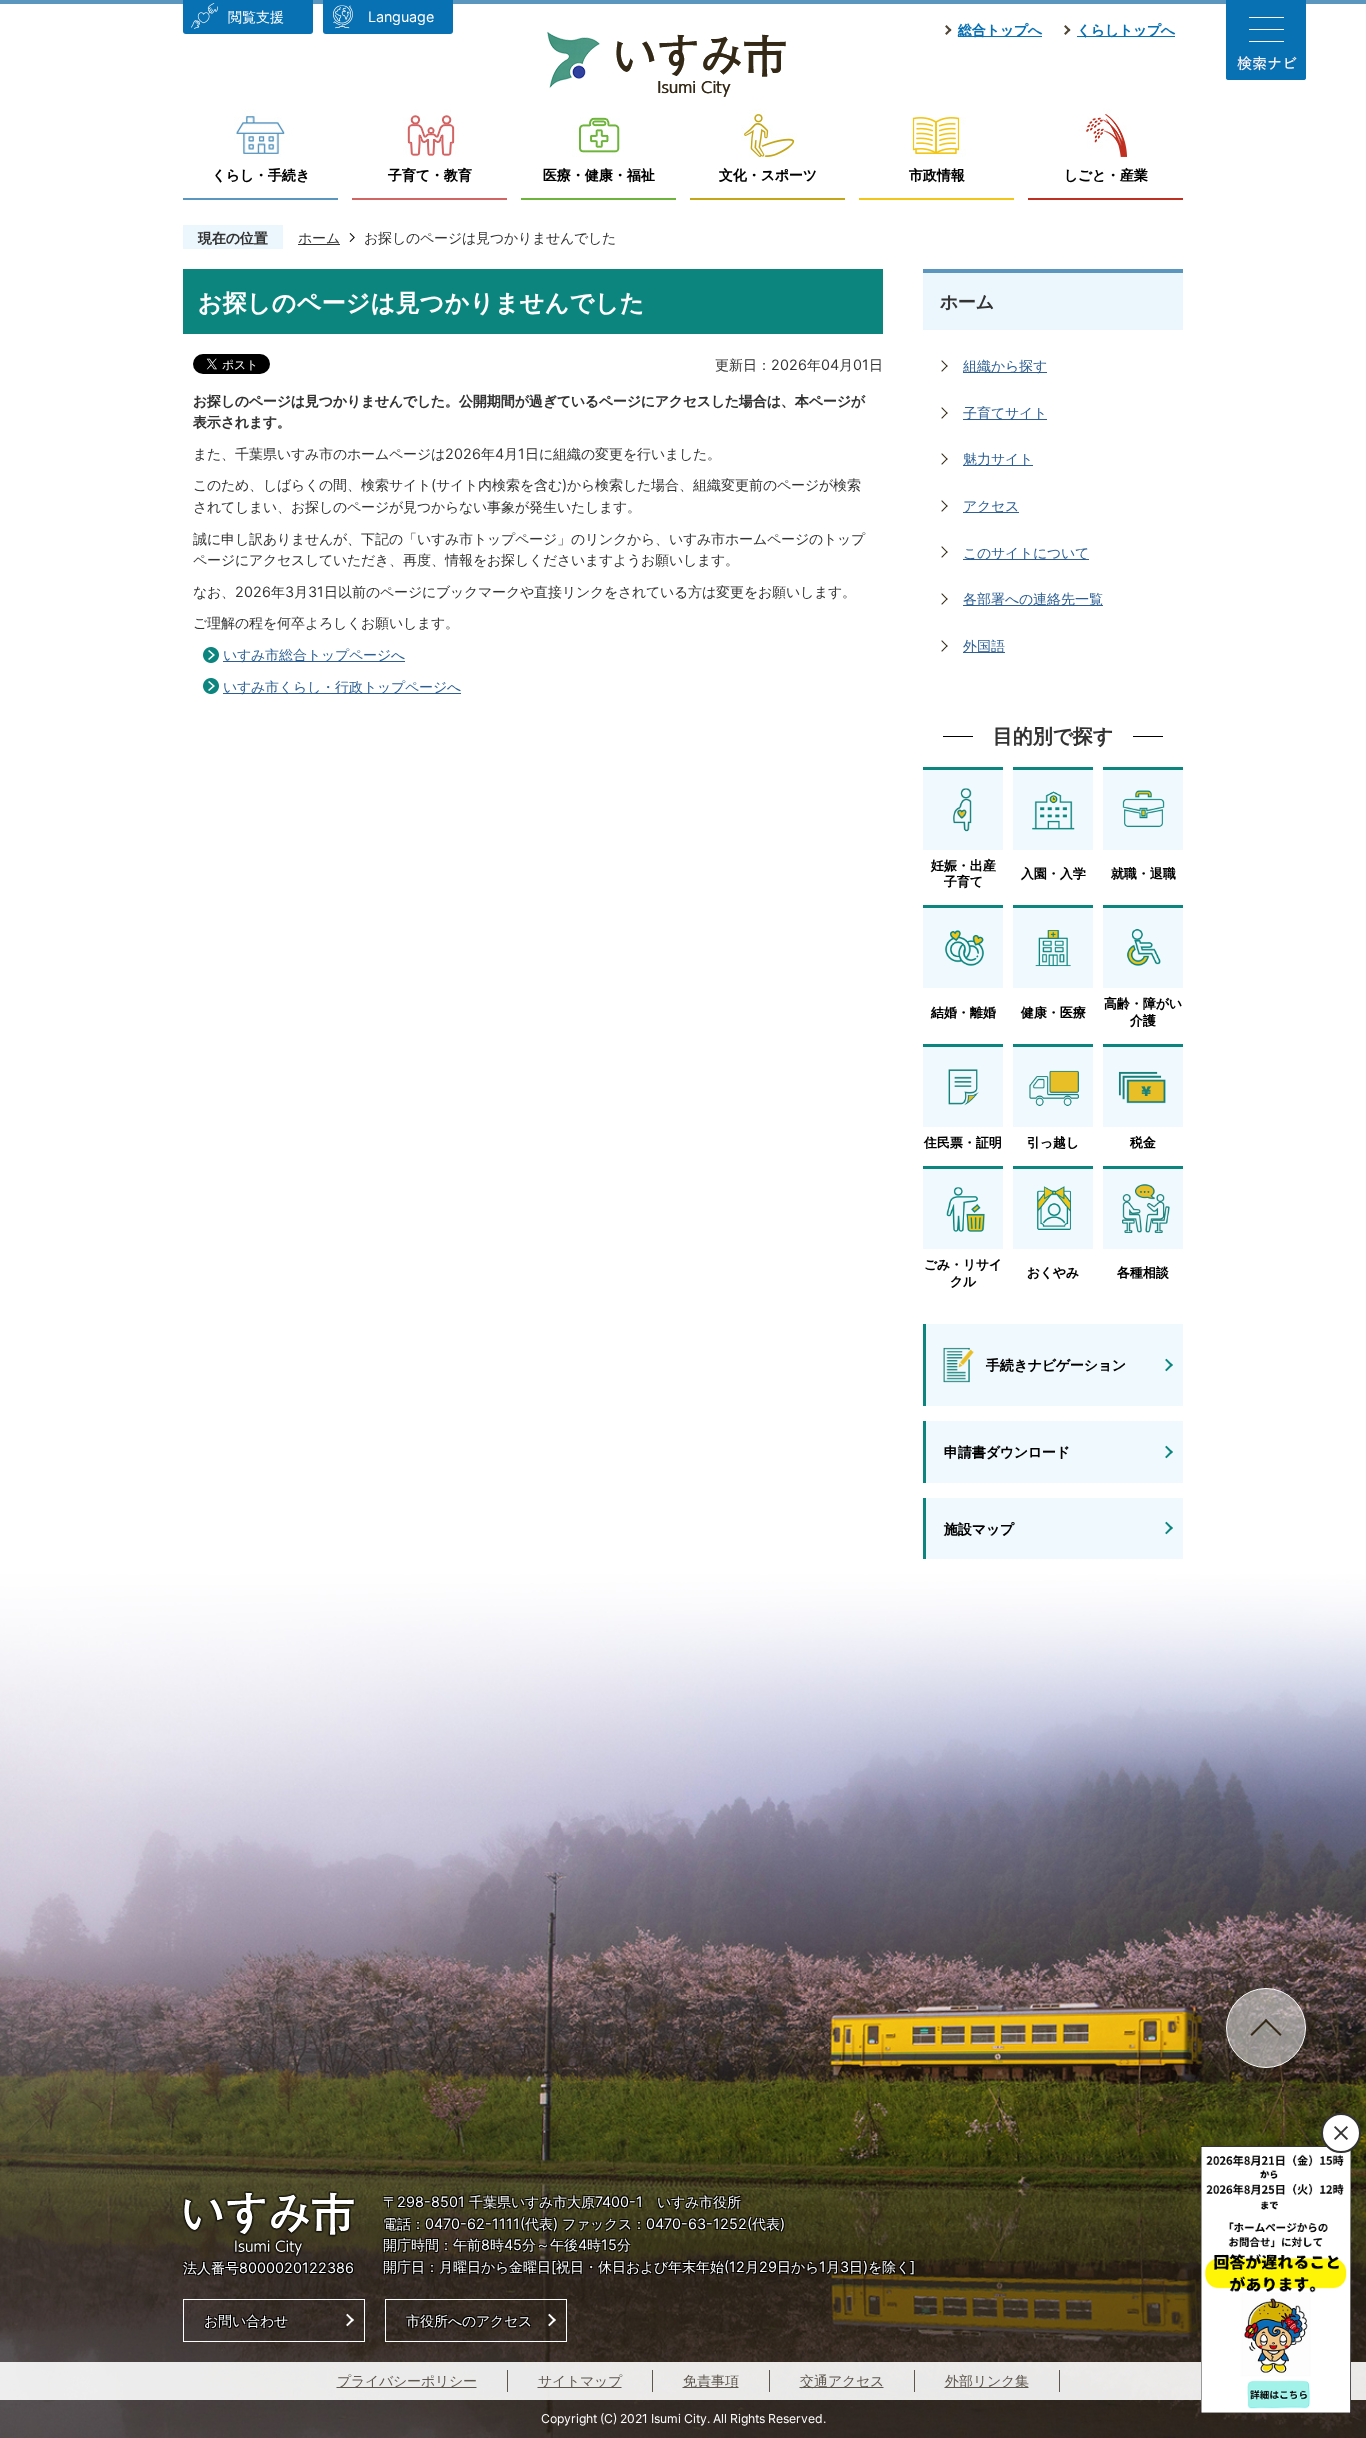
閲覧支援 (256, 16)
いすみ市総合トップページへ (314, 654)
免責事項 (711, 2380)
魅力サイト (998, 458)
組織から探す (1005, 365)
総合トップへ (1000, 29)
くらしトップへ (1126, 29)
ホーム (319, 237)
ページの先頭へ (1266, 2028)
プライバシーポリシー (407, 2380)
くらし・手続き (261, 174)
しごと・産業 (1106, 174)
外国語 (984, 645)
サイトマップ (580, 2380)
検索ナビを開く (1266, 40)
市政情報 (937, 174)
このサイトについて (1026, 552)
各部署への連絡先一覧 (1033, 598)
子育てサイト (1005, 412)
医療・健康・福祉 (599, 174)
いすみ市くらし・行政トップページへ (342, 686)
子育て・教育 (430, 174)
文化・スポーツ (768, 174)
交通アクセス (842, 2380)
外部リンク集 (987, 2380)
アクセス (991, 505)
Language (401, 16)
